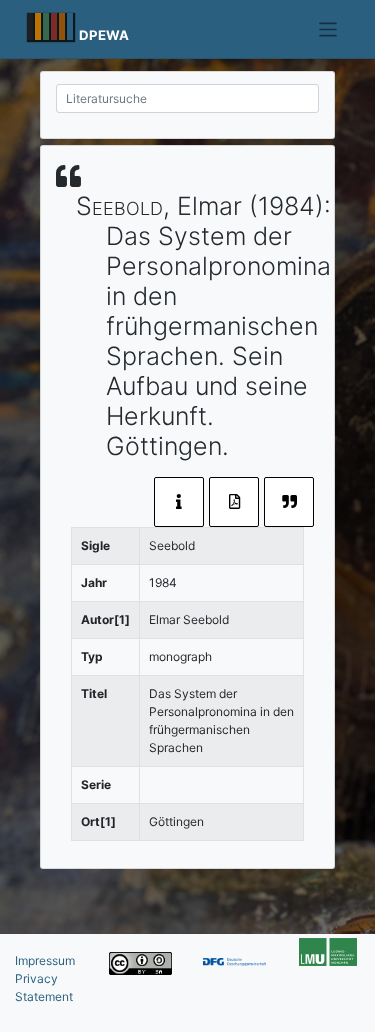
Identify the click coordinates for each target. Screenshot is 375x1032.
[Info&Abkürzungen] (179, 502)
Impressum (45, 960)
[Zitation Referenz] (289, 502)
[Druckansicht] (234, 502)
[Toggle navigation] (328, 29)
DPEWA (104, 35)
